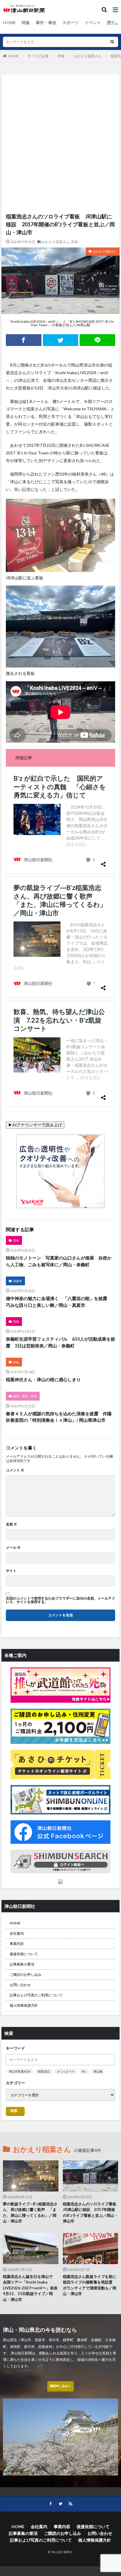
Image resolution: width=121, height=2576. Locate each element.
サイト (11, 1571)
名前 (11, 1524)
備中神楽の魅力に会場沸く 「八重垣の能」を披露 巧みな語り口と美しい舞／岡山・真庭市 (59, 1302)
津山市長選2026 (20, 2071)
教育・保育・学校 (25, 1396)
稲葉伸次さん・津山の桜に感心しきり (43, 1379)
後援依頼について (24, 1954)
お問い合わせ (20, 1985)
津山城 (98, 2071)
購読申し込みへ (60, 2386)
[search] (112, 42)
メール (13, 1548)
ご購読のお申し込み (26, 1974)
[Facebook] (24, 340)
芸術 (75, 242)
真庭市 (18, 1281)
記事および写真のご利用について (36, 1995)
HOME (9, 22)
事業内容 (17, 1944)
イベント (93, 22)
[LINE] (97, 340)
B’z (84, 2071)
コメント (15, 1470)
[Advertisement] (60, 105)
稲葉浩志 (44, 2071)
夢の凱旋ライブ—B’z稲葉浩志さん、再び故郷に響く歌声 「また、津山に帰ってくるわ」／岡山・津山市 (30, 2213)
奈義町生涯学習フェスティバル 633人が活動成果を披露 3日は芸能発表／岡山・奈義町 (60, 1342)
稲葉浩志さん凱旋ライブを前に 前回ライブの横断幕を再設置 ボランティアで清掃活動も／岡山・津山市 (91, 2285)
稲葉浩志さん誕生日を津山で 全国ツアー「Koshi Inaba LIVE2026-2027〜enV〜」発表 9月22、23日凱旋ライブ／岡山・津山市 (31, 2288)
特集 (26, 22)
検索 (14, 2111)
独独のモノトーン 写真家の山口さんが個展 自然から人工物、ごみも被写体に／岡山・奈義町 (59, 1261)
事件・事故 (46, 22)
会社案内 (17, 1933)
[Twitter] (61, 340)
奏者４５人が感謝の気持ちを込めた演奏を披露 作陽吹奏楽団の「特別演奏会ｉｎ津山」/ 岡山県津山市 (59, 1417)
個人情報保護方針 (24, 2005)
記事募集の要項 (22, 1964)
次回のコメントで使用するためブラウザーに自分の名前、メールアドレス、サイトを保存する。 (60, 1600)
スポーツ (70, 22)
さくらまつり (66, 2071)
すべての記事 (38, 56)
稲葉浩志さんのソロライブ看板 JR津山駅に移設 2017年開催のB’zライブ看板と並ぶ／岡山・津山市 (91, 2213)
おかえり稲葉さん (88, 56)
